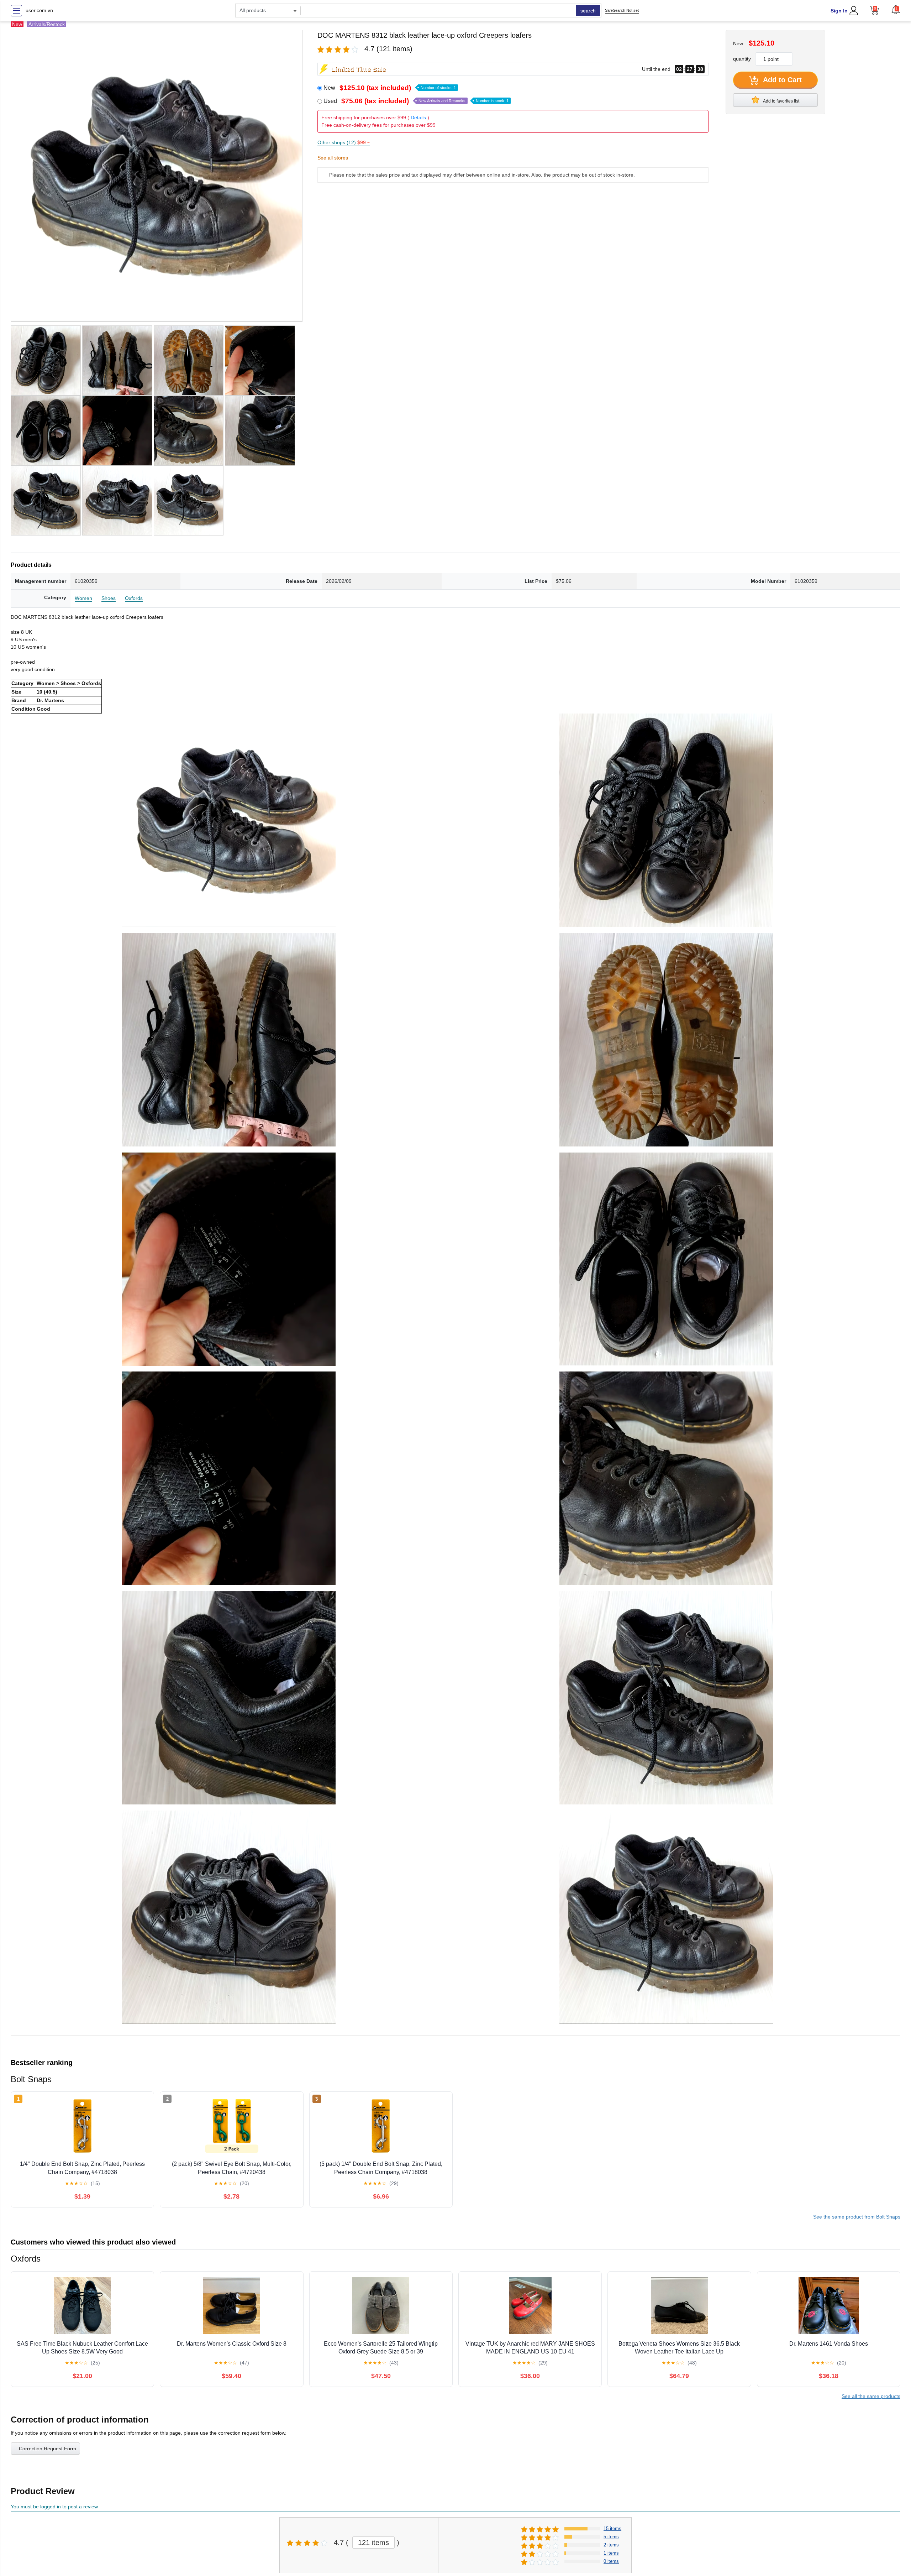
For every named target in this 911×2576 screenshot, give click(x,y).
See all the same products (871, 2396)
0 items (611, 2561)
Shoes (109, 598)
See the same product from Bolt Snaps (857, 2217)
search (588, 11)
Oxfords (134, 598)
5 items (611, 2537)
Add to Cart (781, 80)
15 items (612, 2528)
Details (418, 117)
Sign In (839, 11)
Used (416, 101)
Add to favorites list (781, 101)
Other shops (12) (344, 142)
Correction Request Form (48, 2449)
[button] (896, 10)
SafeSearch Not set (622, 10)
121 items (373, 2543)
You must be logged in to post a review (54, 2507)
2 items (611, 2545)
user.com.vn (39, 10)
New (390, 88)
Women (83, 598)
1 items (611, 2553)
